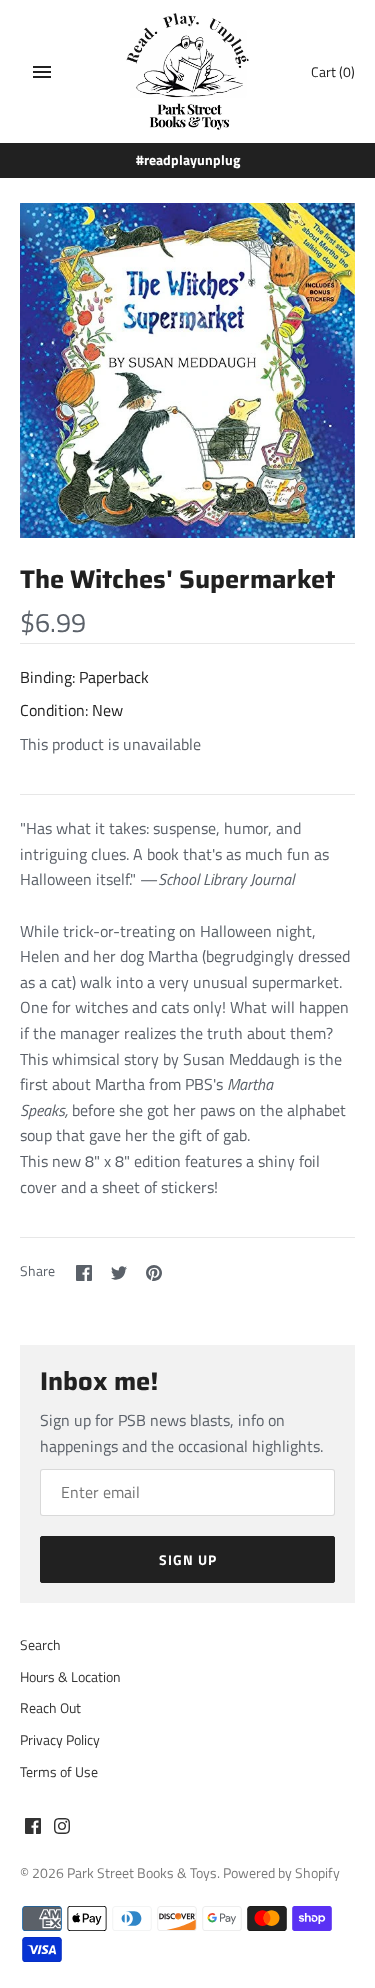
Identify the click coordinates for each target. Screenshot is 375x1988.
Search (40, 1645)
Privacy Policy (60, 1740)
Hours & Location (70, 1677)
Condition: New (71, 710)
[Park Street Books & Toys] (187, 71)
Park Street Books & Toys (142, 1873)
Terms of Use (59, 1772)
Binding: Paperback (84, 677)
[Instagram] (62, 1829)
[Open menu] (42, 72)
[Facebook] (33, 1829)
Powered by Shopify (281, 1873)
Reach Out (50, 1708)
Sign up (188, 1559)
